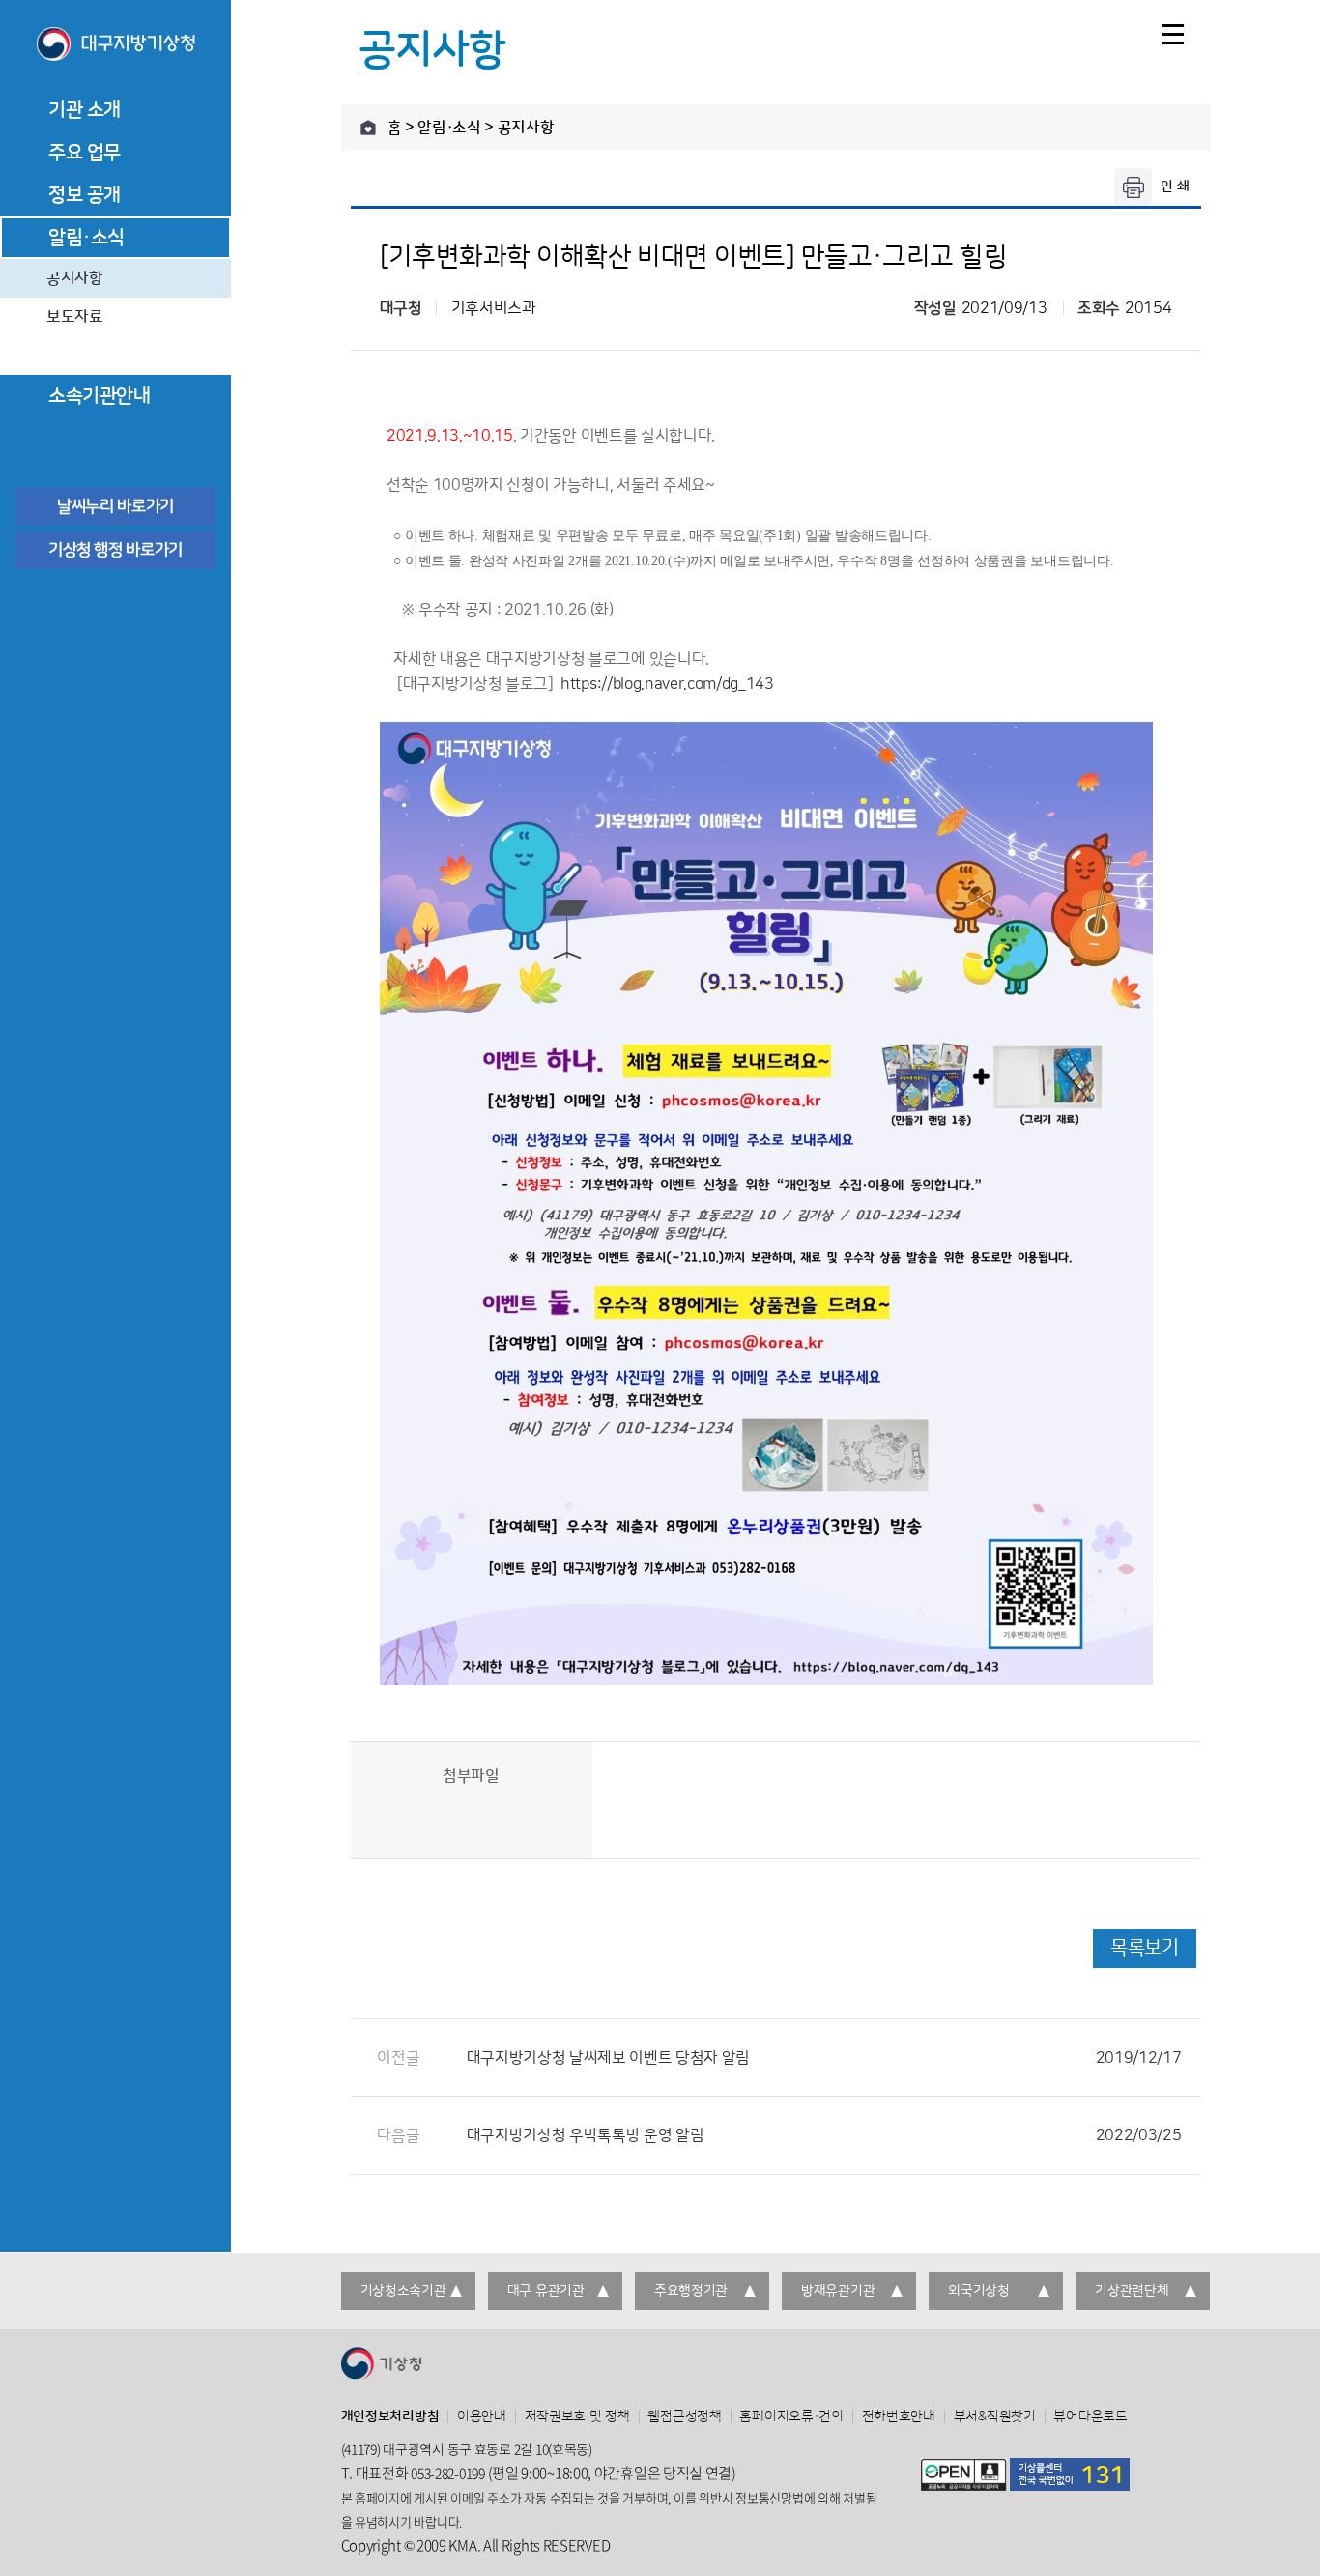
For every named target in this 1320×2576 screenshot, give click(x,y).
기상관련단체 (1132, 2291)
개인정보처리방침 (390, 2417)
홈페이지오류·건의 (791, 2417)
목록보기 (1144, 1948)
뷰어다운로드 (1090, 2417)
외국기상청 (979, 2291)
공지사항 (75, 278)
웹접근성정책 (684, 2417)
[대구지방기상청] (115, 45)
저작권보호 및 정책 (577, 2417)
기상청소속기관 (403, 2291)
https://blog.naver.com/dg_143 (667, 684)
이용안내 (482, 2417)
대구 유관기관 (546, 2291)
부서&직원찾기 (995, 2417)
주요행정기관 (691, 2291)
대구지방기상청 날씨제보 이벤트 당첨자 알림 (824, 2058)
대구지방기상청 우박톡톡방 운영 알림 (824, 2135)
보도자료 (75, 317)
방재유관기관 (838, 2291)
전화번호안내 (899, 2417)
